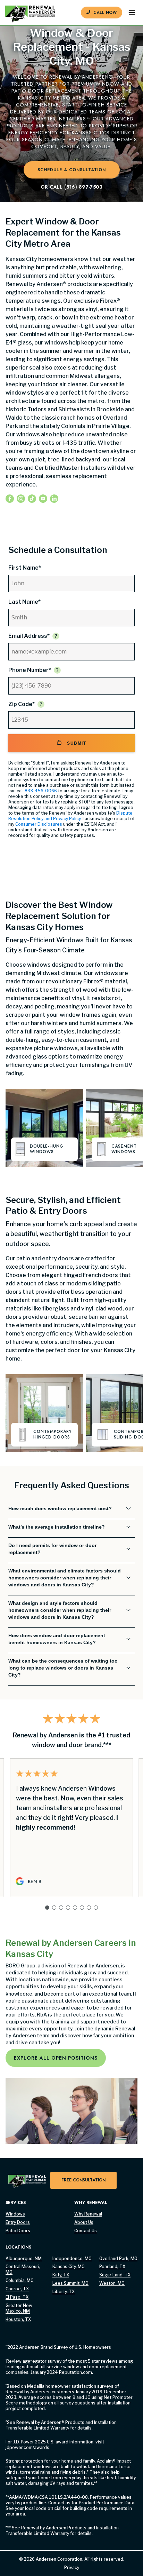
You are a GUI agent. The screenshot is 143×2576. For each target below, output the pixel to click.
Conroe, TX (17, 2289)
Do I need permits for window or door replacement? (52, 1549)
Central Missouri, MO (23, 2269)
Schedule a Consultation (72, 170)
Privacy (72, 2567)
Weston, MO (112, 2283)
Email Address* (29, 636)
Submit (77, 743)
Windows (15, 2214)
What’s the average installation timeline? (57, 1527)
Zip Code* (22, 704)
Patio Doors (18, 2231)
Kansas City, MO (69, 2266)
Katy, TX (61, 2275)
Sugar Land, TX (115, 2275)
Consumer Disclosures (39, 824)
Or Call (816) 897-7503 (71, 187)
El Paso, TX (17, 2297)
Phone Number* (30, 670)
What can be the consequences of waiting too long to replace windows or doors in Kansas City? (63, 1668)
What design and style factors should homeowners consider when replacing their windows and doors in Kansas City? (60, 1610)
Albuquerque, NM (24, 2258)
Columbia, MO (20, 2280)
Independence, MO (72, 2258)
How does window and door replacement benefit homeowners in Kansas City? (57, 1639)
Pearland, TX (112, 2266)
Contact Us (86, 2231)
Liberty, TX (64, 2292)
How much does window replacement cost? (60, 1508)
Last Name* (24, 602)
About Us (84, 2222)
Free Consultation (83, 2180)
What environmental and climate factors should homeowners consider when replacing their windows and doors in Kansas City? (65, 1578)
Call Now (105, 13)
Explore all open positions (56, 2058)
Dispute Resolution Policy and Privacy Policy (70, 816)
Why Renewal (88, 2214)
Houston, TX (18, 2319)
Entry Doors (18, 2222)
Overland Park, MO (118, 2258)
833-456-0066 (41, 791)
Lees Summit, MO (70, 2283)
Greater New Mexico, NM (19, 2308)
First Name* (25, 568)
